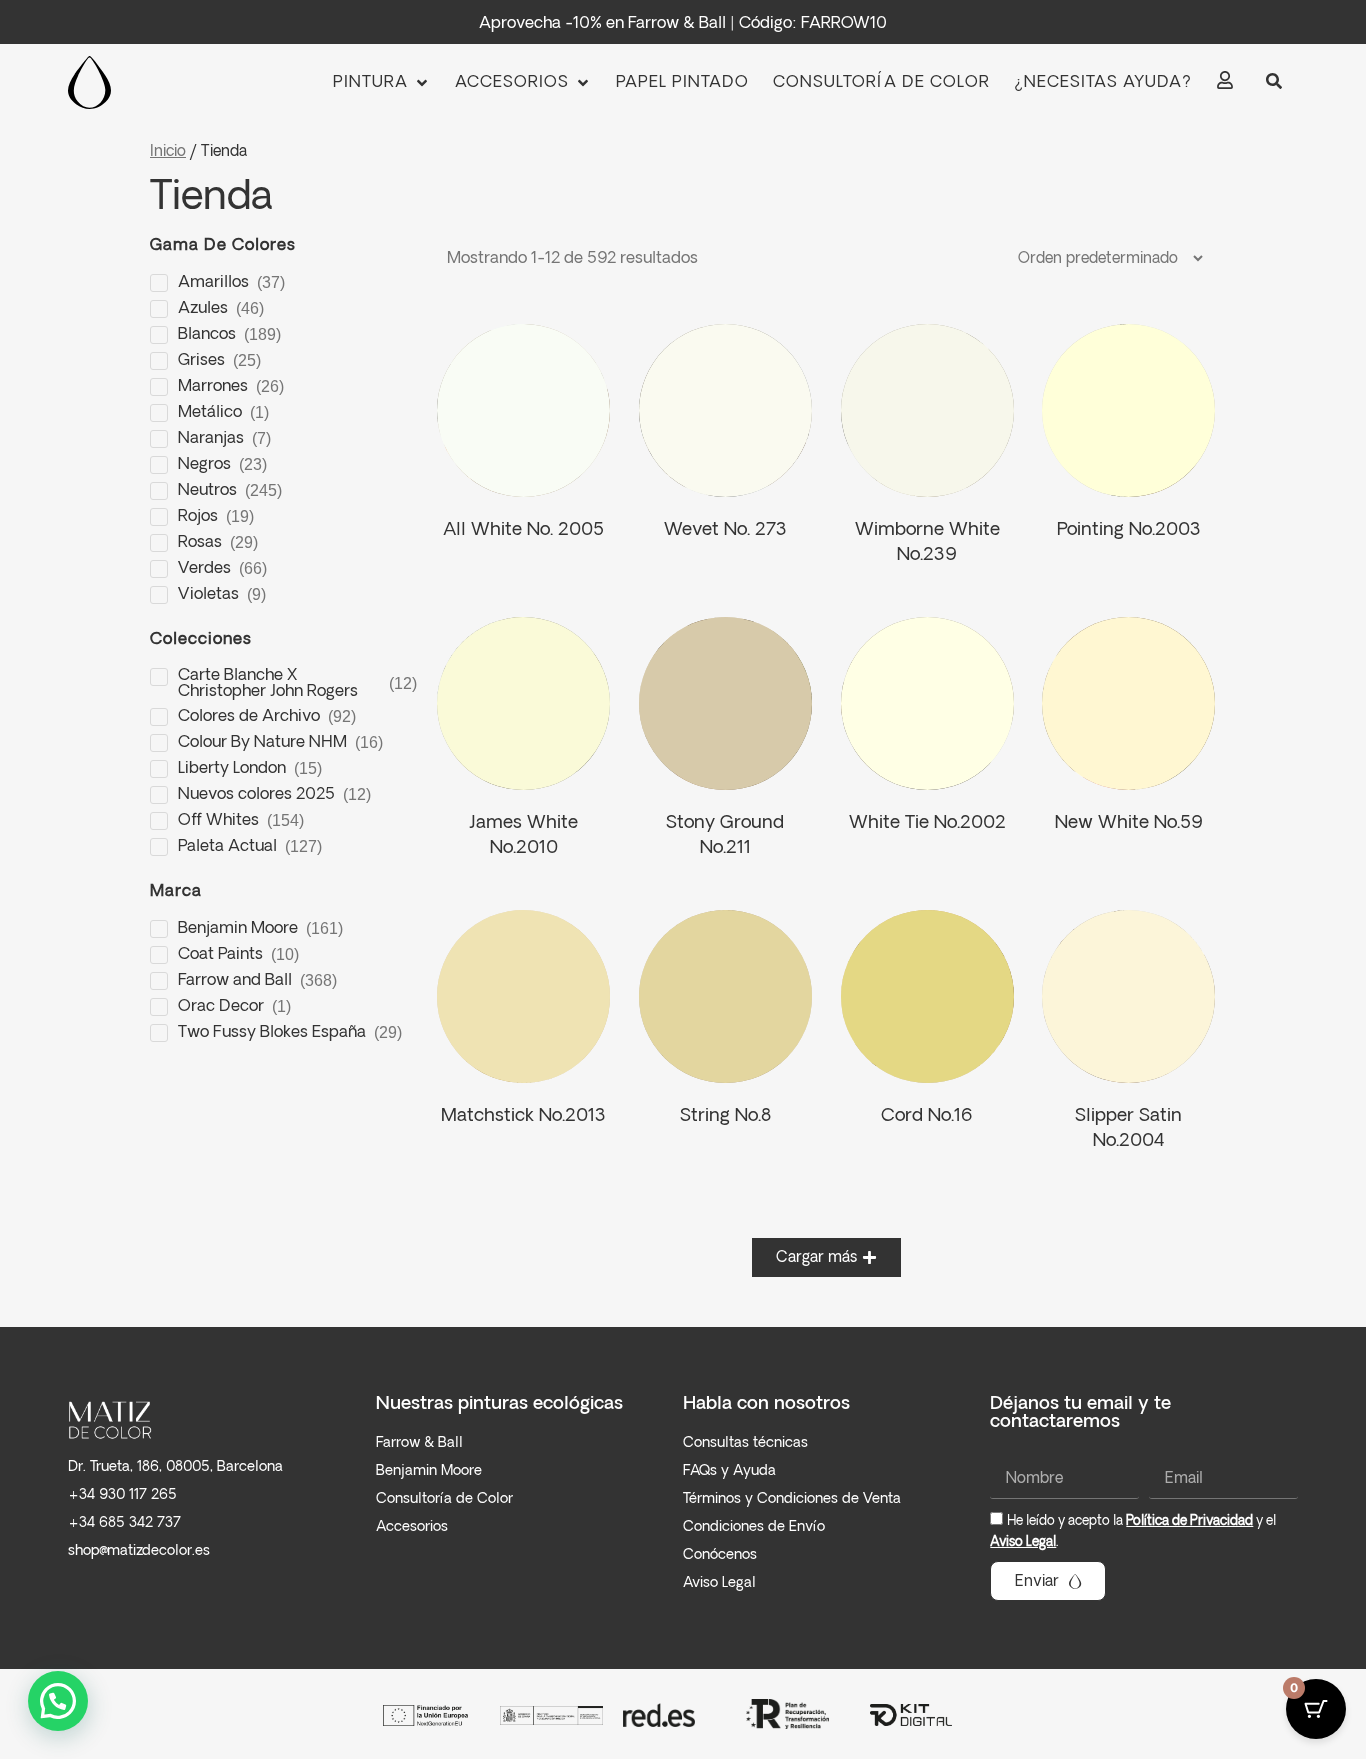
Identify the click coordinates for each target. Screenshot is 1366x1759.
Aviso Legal (1023, 1542)
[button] (382, 83)
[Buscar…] (1274, 83)
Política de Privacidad (1189, 1521)
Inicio (168, 151)
